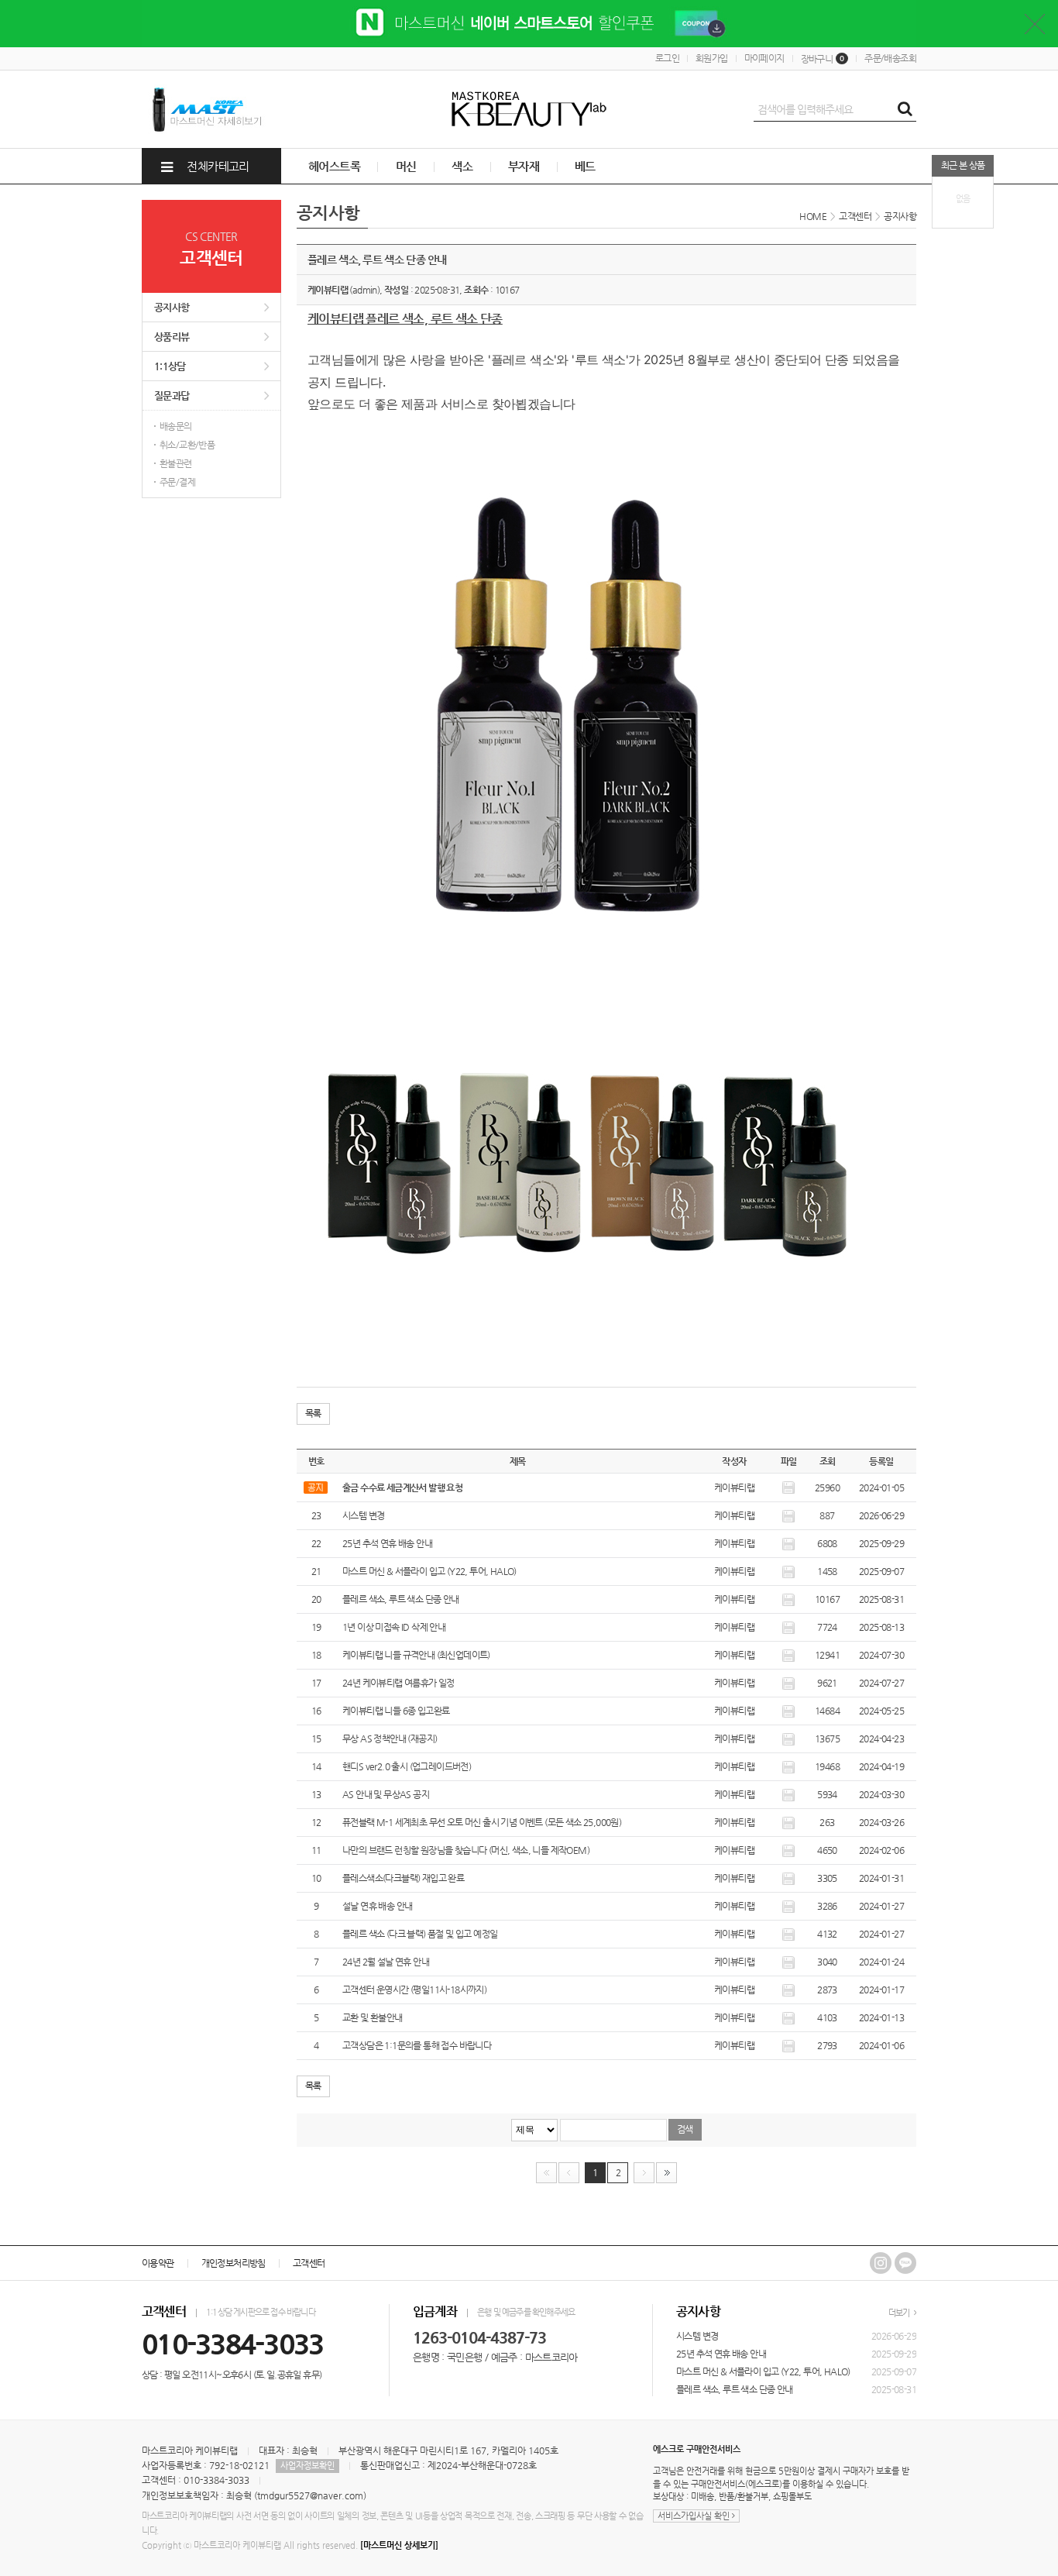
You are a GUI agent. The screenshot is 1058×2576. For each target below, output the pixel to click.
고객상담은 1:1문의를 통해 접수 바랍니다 (417, 2045)
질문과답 (172, 396)
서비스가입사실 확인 (695, 2516)
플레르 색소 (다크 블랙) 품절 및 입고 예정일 (420, 1934)
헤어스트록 (334, 166)
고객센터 (309, 2263)
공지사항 (172, 307)
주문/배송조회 (890, 58)
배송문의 (176, 426)
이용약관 (158, 2263)
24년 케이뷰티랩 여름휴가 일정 (398, 1683)
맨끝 (666, 2173)
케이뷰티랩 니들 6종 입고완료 (396, 1711)
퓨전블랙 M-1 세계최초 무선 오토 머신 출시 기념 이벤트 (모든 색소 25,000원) (482, 1822)
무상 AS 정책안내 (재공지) (390, 1739)
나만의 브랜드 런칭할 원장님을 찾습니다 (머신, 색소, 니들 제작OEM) (466, 1850)
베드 (585, 166)
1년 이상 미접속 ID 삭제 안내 (394, 1627)
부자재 (524, 166)
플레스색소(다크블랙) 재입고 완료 (403, 1878)
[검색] (905, 109)
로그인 (667, 58)
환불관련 (176, 463)
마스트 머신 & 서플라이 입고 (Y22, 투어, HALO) (429, 1571)
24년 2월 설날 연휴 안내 (386, 1962)
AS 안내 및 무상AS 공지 (386, 1794)
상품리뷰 (172, 337)
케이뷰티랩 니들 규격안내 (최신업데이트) (416, 1655)
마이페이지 (764, 58)
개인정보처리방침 (234, 2263)
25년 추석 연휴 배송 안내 (387, 1543)
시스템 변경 (363, 1515)
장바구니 (823, 59)
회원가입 (712, 58)
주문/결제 (177, 482)
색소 (462, 166)
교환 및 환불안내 (373, 2017)
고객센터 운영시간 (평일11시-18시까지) (414, 1990)
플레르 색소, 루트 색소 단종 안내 (401, 1599)
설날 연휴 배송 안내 (377, 1906)
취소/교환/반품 (187, 445)
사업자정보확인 (307, 2466)
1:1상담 (170, 366)
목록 (313, 1413)
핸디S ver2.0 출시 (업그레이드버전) (407, 1766)
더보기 (900, 2313)
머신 (406, 166)
